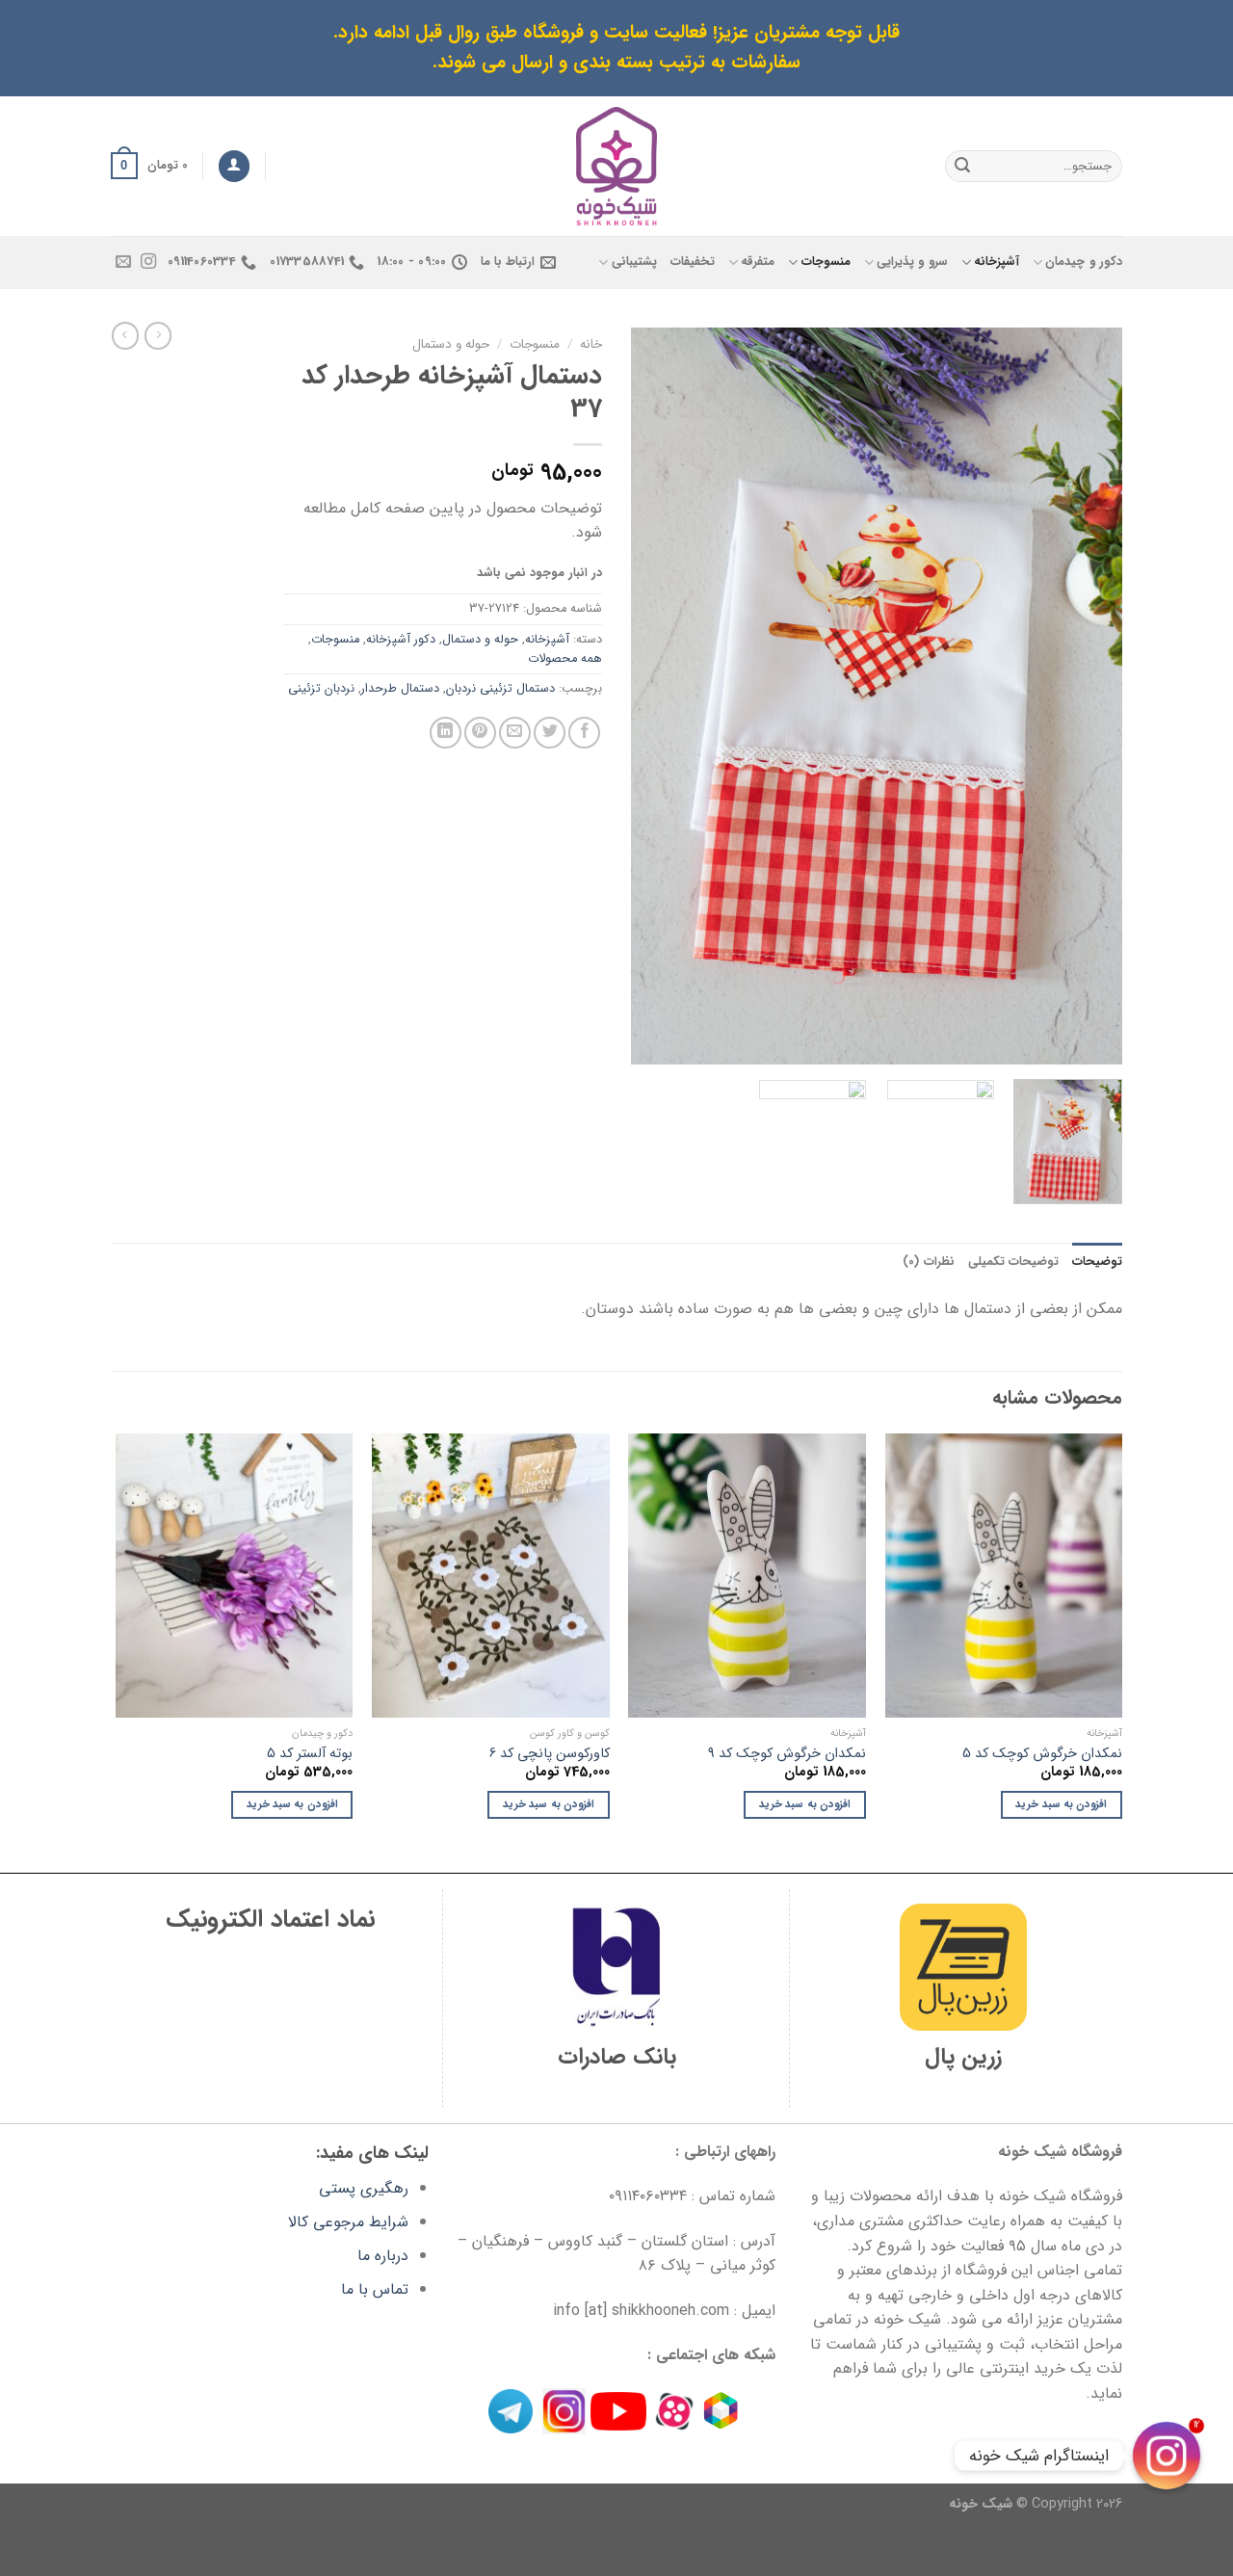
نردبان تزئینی (321, 689)
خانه (591, 344)
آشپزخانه (997, 262)
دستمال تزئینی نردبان (500, 689)
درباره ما (383, 2256)
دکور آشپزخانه (401, 640)
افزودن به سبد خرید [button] (1061, 1804)
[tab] (1097, 1262)
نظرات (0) (928, 1262)
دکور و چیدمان (1084, 262)
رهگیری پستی (364, 2188)
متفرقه (758, 262)
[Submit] (962, 166)
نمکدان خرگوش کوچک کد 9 (787, 1755)
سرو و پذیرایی (912, 262)
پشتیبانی (634, 262)
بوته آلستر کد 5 (310, 1755)
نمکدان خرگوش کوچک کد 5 (1042, 1755)
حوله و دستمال (451, 344)
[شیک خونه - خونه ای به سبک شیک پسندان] (617, 166)
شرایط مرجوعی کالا (348, 2222)
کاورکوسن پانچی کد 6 (550, 1755)
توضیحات (1097, 1262)
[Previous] (1089, 696)
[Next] (651, 696)
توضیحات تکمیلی (1013, 1262)
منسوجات (826, 262)
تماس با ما (375, 2289)
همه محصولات (565, 659)
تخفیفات (693, 262)
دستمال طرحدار (400, 689)
